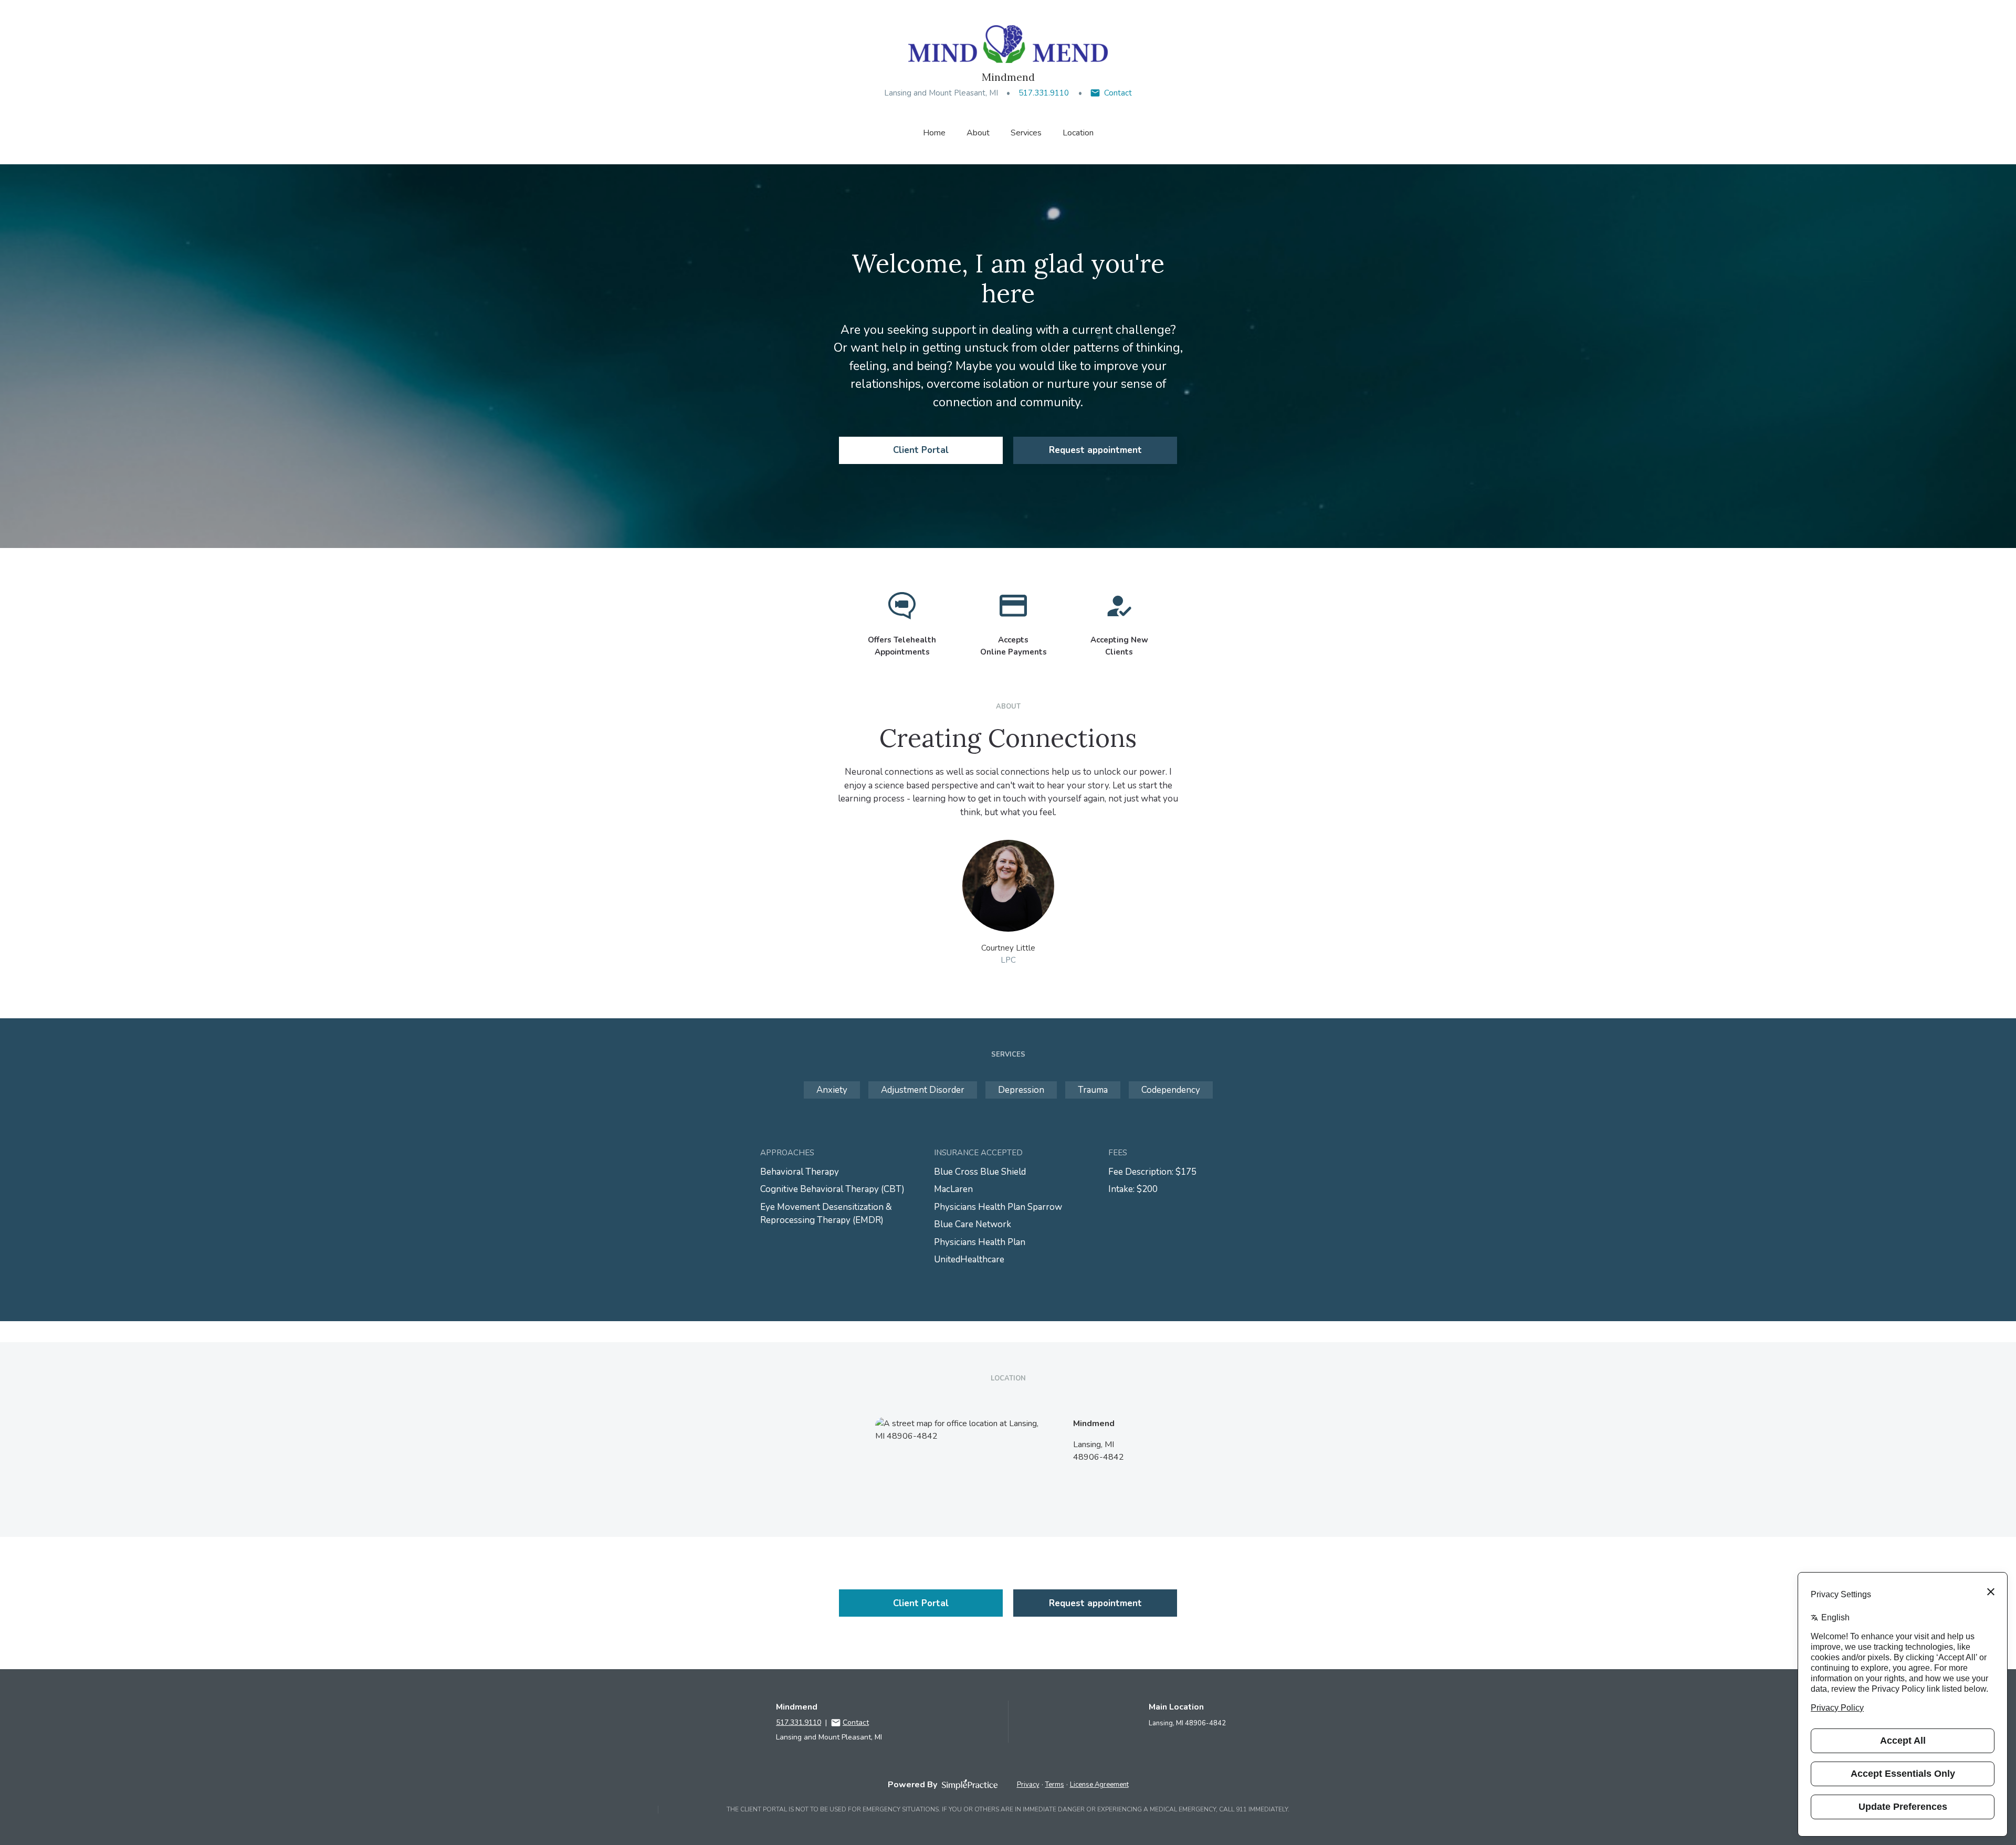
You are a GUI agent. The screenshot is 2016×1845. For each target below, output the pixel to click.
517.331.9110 (1044, 93)
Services (1026, 133)
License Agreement (1099, 1785)
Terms (1055, 1785)
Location (1078, 133)
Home (934, 133)
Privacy (1028, 1785)
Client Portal (921, 450)
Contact (1118, 93)
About (978, 133)
